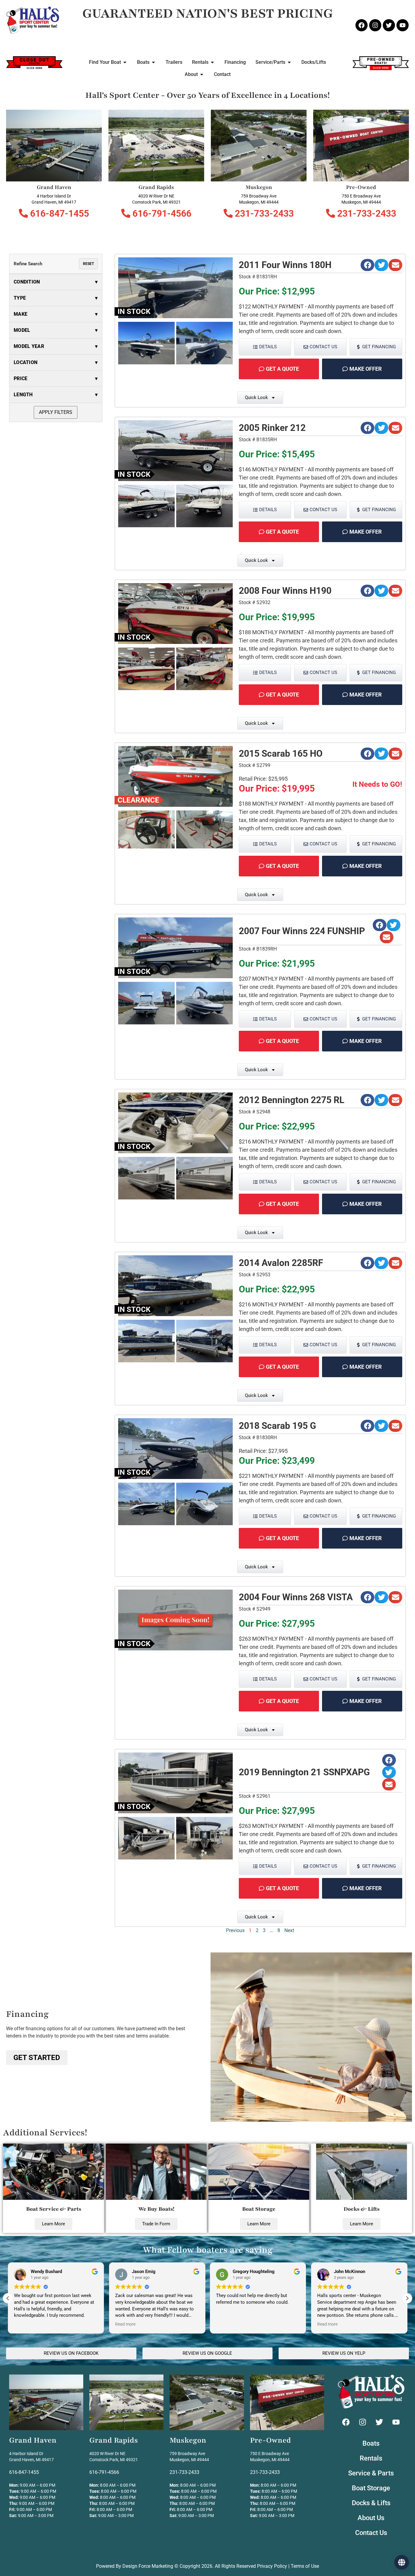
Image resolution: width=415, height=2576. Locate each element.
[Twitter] (389, 25)
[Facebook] (362, 25)
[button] (367, 265)
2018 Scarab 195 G (277, 1426)
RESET (88, 264)
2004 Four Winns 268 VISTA (296, 1597)
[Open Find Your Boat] (125, 62)
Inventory (208, 2559)
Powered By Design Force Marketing (135, 2566)
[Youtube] (403, 25)
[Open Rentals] (212, 62)
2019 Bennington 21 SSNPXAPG (304, 1772)
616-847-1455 (58, 213)
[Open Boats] (153, 62)
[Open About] (202, 74)
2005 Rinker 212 (272, 428)
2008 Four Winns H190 (285, 591)
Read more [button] (24, 2324)
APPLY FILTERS (56, 412)
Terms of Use (305, 2566)
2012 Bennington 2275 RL (292, 1100)
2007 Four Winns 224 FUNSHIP (302, 931)
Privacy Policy (272, 2566)
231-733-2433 (263, 213)
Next (289, 1930)
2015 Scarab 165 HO (281, 753)
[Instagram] (375, 25)
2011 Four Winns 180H (285, 265)
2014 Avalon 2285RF (281, 1263)
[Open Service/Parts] (289, 62)
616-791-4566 (161, 213)
